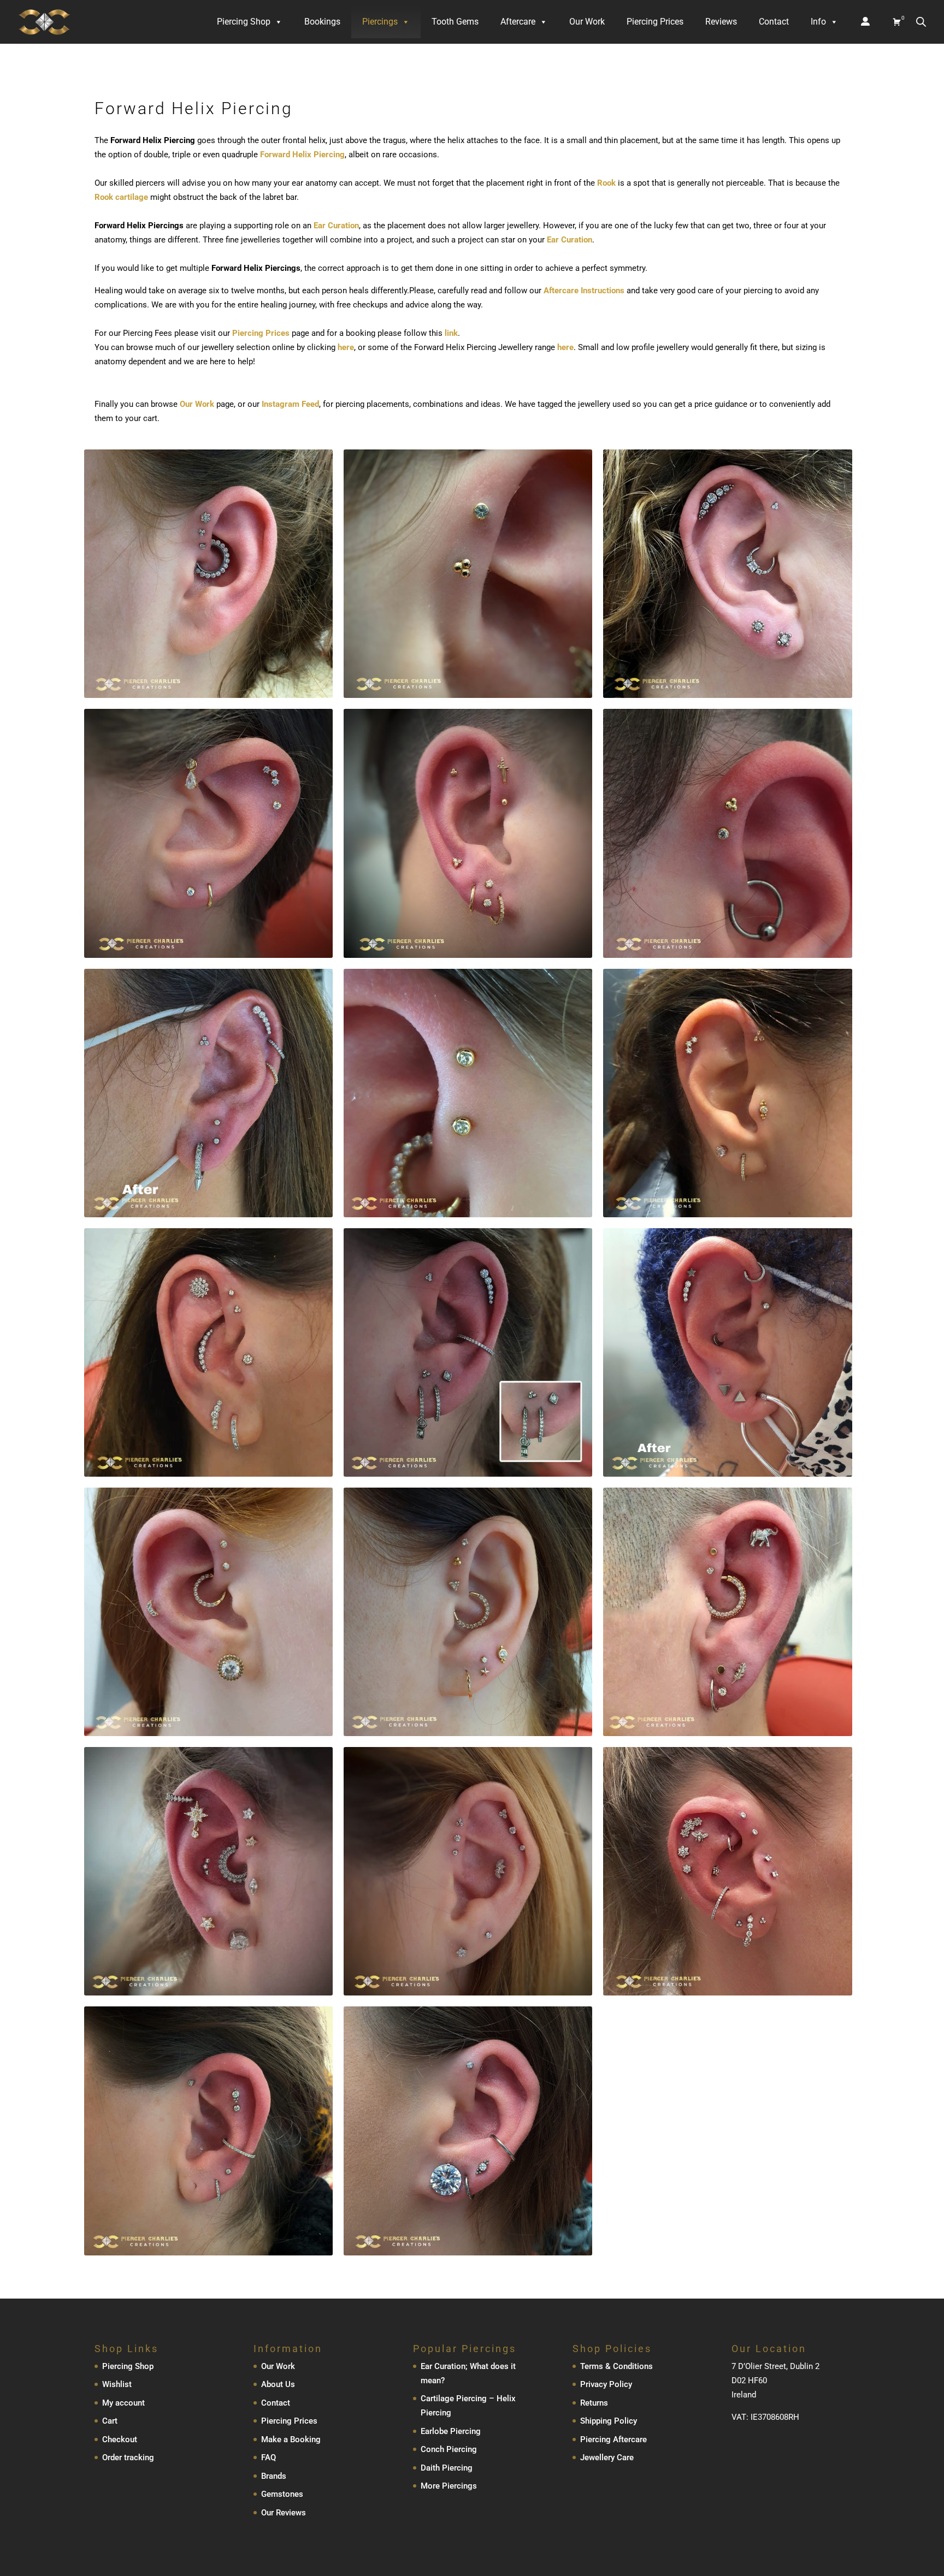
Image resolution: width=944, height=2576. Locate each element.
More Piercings (449, 2486)
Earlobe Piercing (451, 2431)
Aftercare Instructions (584, 291)
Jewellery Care (607, 2457)
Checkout (120, 2439)
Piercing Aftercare (613, 2439)
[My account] (865, 22)
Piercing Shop (244, 22)
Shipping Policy (609, 2421)
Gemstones (282, 2494)
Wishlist (117, 2384)
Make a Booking (291, 2439)
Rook (606, 183)
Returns (594, 2403)
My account (123, 2403)
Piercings (380, 22)
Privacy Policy (606, 2384)
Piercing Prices (655, 22)
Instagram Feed (290, 404)
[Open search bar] (921, 22)
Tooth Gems (455, 22)
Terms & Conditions (616, 2366)
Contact (774, 22)
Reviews (721, 22)
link (451, 333)
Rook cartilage (121, 197)
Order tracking (128, 2457)
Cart (110, 2421)
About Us (278, 2384)
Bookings (322, 22)
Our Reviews (284, 2513)
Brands (274, 2476)
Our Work (587, 22)
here (346, 347)
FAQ (269, 2457)
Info (818, 22)
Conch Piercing (449, 2449)
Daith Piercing (447, 2468)
